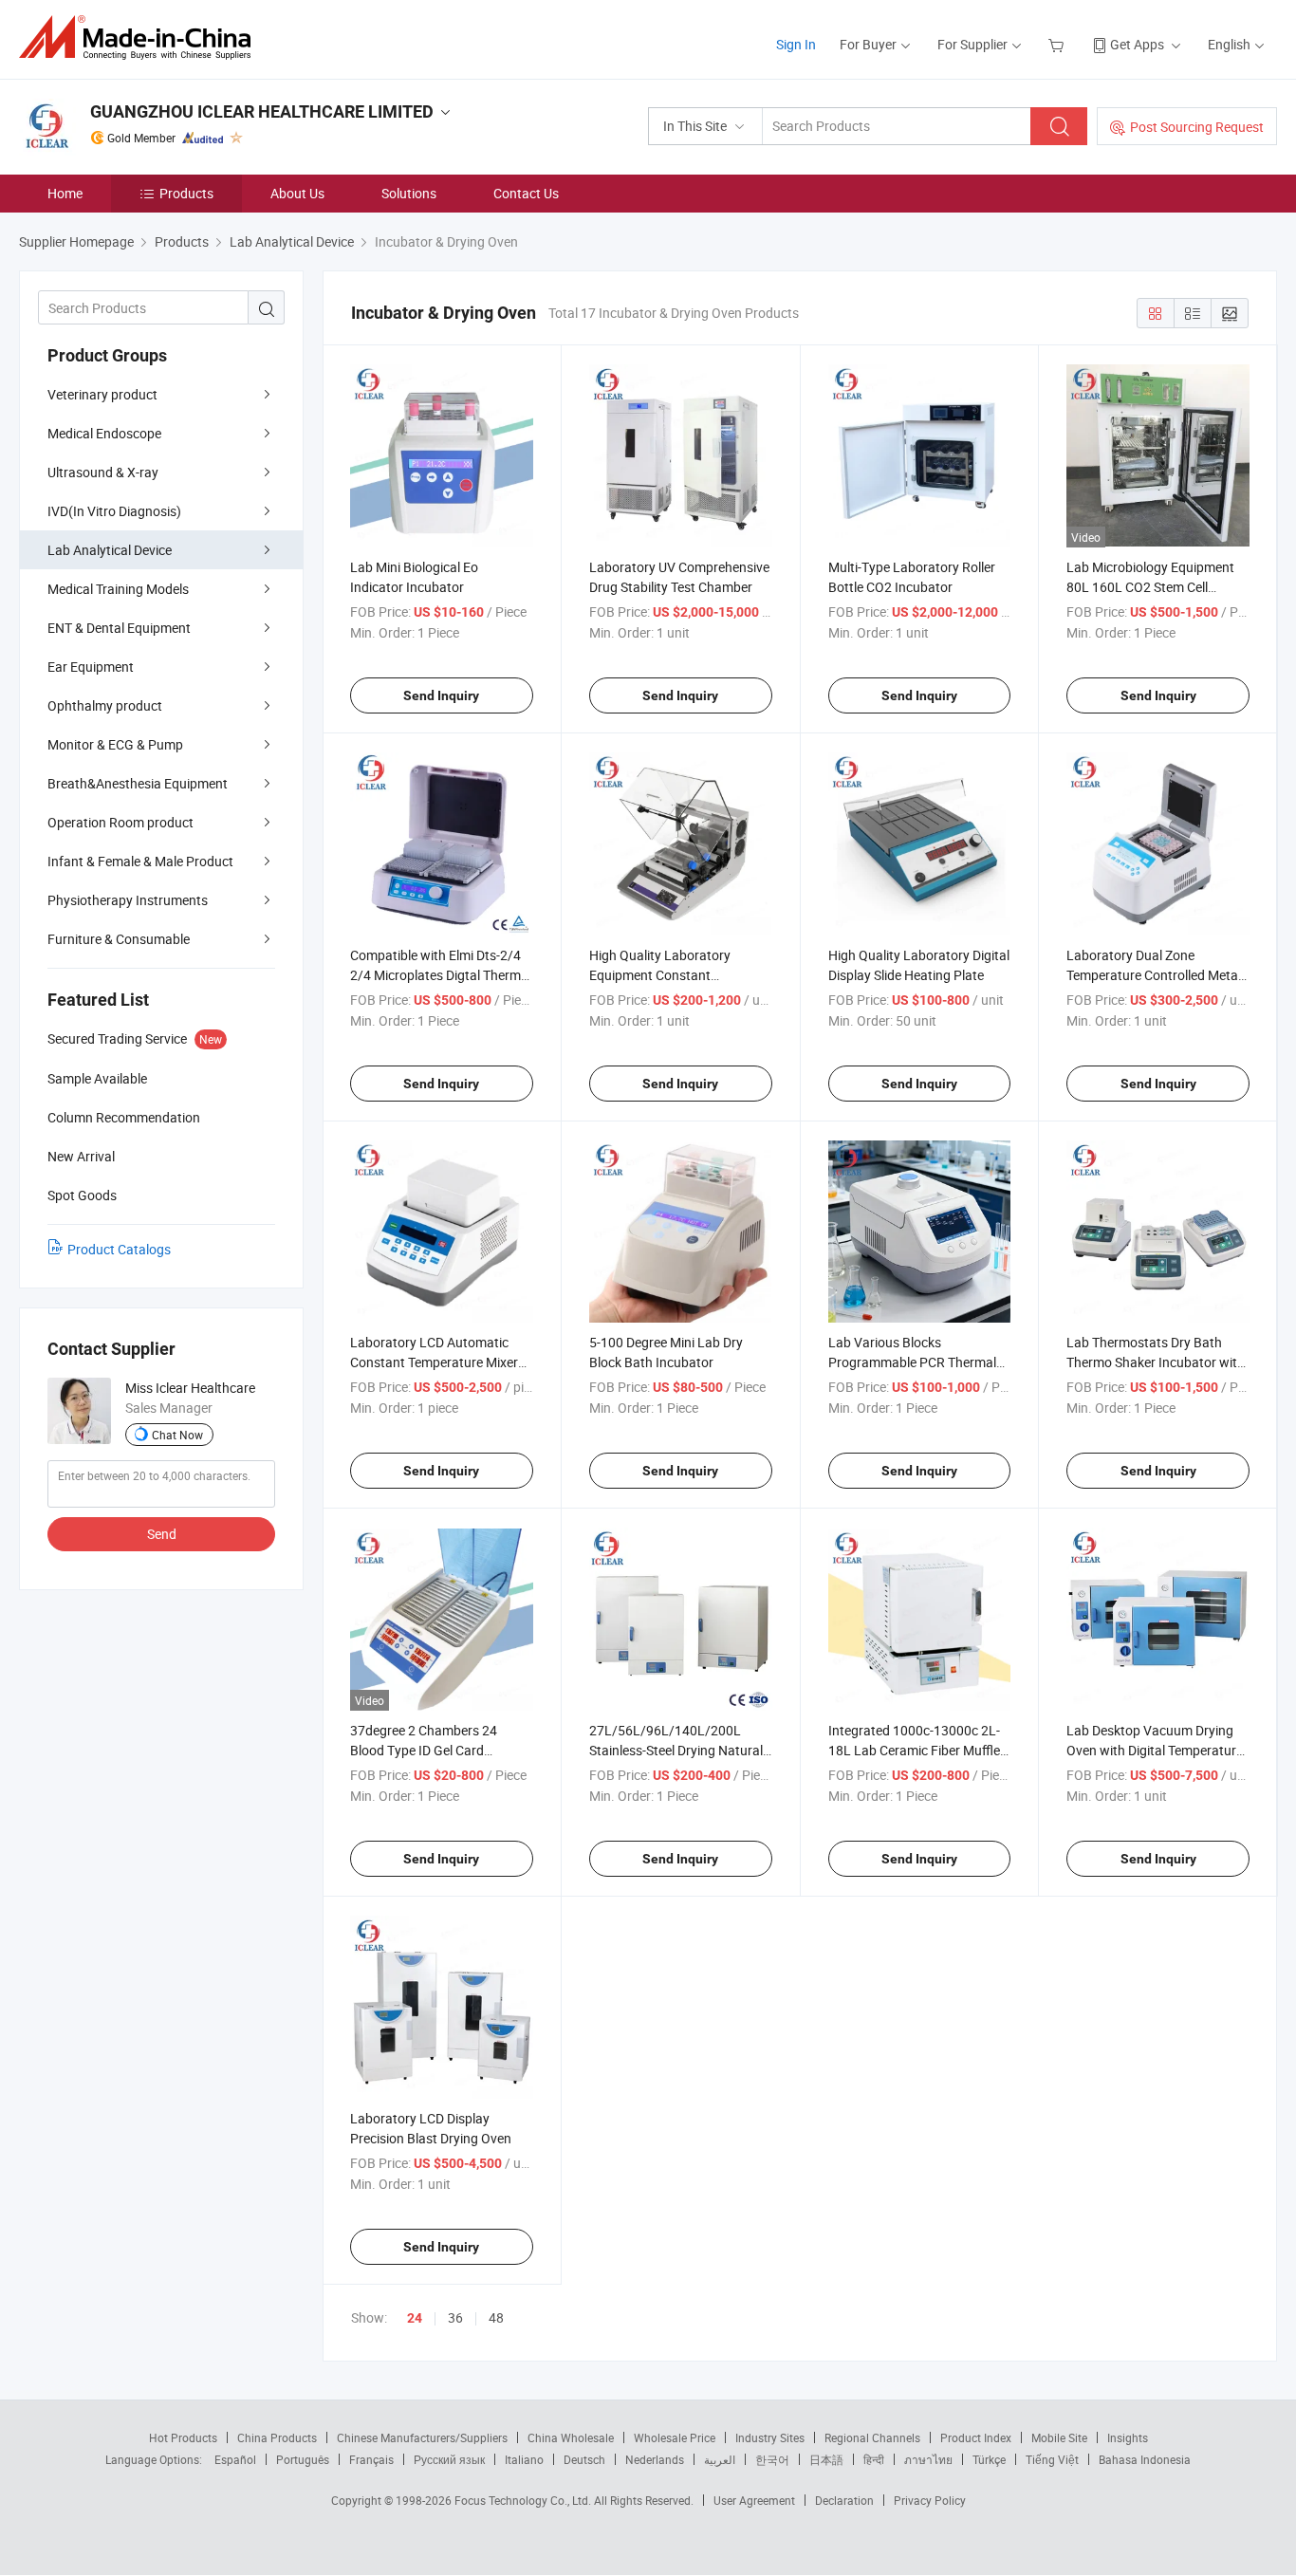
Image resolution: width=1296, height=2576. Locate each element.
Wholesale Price (675, 2437)
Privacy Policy (930, 2500)
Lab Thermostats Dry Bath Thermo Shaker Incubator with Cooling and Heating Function (1156, 1362)
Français (371, 2459)
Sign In (796, 44)
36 (455, 2317)
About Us (297, 193)
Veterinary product (102, 394)
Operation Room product (120, 822)
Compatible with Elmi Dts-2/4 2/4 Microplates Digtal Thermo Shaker (439, 975)
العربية (720, 2459)
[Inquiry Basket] (1058, 44)
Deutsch (584, 2459)
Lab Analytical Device (110, 550)
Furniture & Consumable (119, 939)
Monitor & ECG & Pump (115, 744)
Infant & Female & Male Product (140, 861)
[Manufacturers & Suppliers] (141, 37)
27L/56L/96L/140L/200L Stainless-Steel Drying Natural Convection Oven (676, 1750)
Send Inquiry (441, 695)
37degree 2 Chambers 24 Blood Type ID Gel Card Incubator (424, 1750)
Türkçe (989, 2459)
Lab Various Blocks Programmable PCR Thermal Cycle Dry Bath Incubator (912, 1362)
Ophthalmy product (105, 705)
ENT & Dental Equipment (119, 628)
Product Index (976, 2437)
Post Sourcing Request (1197, 127)
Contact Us (526, 193)
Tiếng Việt (1052, 2459)
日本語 (826, 2459)
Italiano (524, 2459)
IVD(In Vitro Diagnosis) (114, 511)
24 (415, 2318)
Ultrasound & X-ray (103, 472)
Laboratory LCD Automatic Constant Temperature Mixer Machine (434, 1362)
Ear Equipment (91, 667)
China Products (277, 2437)
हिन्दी (874, 2459)
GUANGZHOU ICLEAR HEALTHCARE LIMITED (262, 111)
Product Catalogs (119, 1249)
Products (186, 193)
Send (162, 1534)
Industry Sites (770, 2437)
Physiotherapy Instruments (128, 900)
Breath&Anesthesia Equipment (138, 783)
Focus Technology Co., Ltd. (524, 2500)
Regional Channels (872, 2437)
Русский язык (449, 2459)
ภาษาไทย (928, 2459)
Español (235, 2459)
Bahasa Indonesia (1145, 2459)
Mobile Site (1059, 2437)
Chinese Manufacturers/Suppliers (422, 2437)
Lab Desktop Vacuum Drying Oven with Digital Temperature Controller (1155, 1750)
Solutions (409, 193)
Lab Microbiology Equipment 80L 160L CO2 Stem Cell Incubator (1150, 587)
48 (496, 2317)
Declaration (844, 2500)
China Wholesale (571, 2437)
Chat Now (177, 1435)
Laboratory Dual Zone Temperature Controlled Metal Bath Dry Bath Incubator (1154, 975)
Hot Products (183, 2437)
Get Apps (1137, 44)
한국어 (772, 2459)
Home (65, 193)
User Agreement (754, 2500)
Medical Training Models (118, 589)
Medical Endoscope (104, 433)
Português (303, 2459)
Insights (1128, 2437)
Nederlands (655, 2459)
